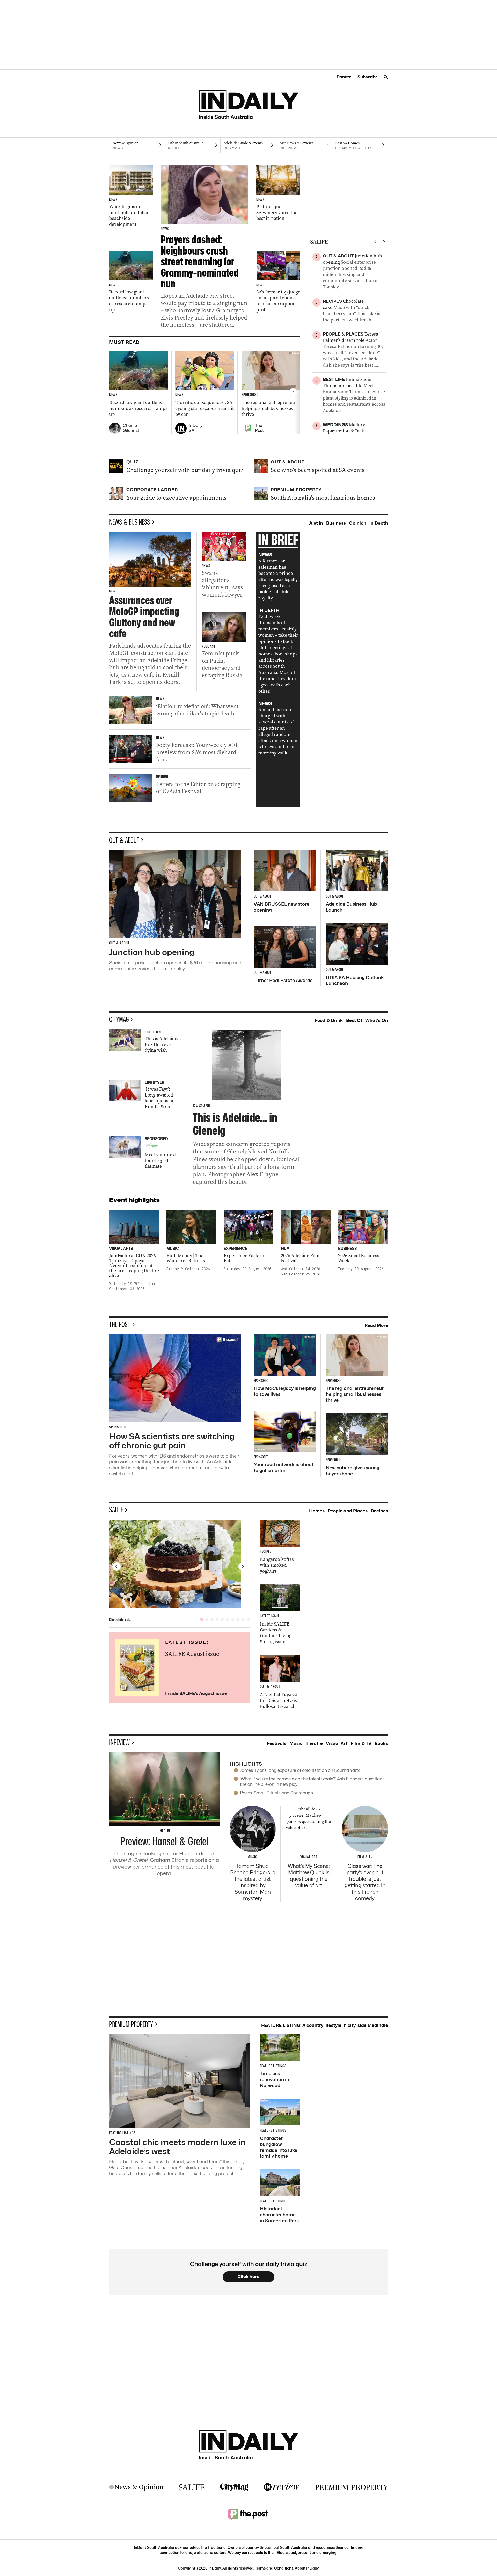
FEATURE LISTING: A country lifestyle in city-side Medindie (325, 2025)
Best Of (354, 1020)
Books (381, 1743)
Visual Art (337, 1743)
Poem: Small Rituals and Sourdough (276, 1793)
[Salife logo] (192, 2487)
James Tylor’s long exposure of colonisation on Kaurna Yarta (300, 1770)
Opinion (358, 523)
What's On (377, 1020)
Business (336, 523)
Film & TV (361, 1743)
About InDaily (307, 2568)
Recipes (379, 1511)
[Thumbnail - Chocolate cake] (180, 1564)
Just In (316, 523)
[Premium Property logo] (352, 2487)
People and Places (348, 1511)
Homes (317, 1511)
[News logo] (136, 2487)
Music (296, 1743)
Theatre (314, 1743)
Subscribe (368, 77)
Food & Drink (329, 1020)
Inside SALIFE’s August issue (196, 1693)
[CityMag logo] (234, 2487)
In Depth (379, 523)
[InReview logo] (282, 2487)
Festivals (276, 1743)
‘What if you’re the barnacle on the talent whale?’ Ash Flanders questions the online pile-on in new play (312, 1782)
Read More (376, 1325)
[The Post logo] (248, 2514)
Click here (249, 2277)
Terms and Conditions (274, 2568)
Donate (344, 77)
